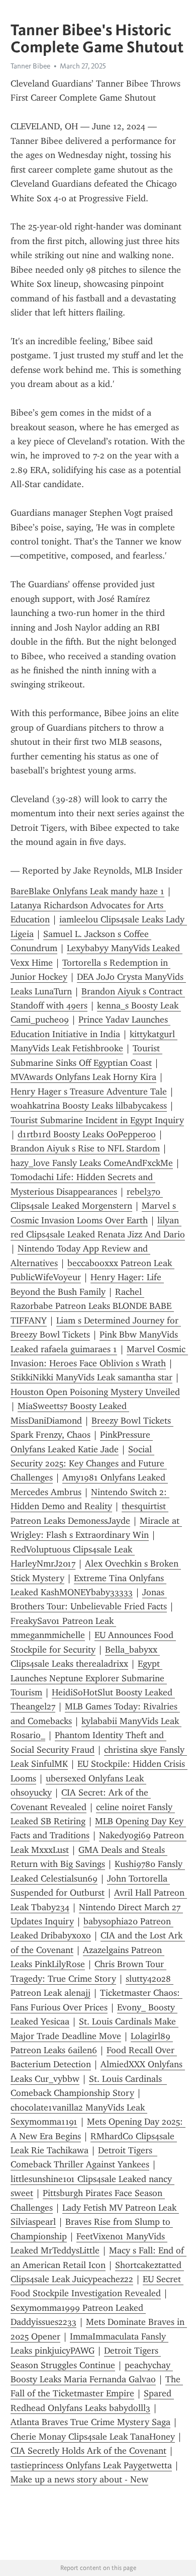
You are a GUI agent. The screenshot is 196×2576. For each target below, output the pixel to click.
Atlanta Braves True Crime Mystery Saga (90, 2422)
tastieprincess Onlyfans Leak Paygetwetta (91, 2465)
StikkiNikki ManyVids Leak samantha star (91, 1377)
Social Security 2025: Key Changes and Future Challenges (89, 1464)
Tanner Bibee (30, 66)
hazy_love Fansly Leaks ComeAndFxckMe (92, 1163)
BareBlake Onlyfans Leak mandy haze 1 (87, 891)
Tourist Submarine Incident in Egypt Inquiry (97, 1120)
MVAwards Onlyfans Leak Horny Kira (83, 1077)
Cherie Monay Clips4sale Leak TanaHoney (93, 2437)
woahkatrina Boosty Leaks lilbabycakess (89, 1106)
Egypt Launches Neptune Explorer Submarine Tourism (89, 1678)
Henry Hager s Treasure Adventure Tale (89, 1091)
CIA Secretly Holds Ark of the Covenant (88, 2451)
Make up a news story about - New (79, 2479)
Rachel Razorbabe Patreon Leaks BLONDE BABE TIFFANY (92, 1306)
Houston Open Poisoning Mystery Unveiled (95, 1392)
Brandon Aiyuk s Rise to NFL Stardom (85, 1148)
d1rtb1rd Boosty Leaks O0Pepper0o (87, 1134)
